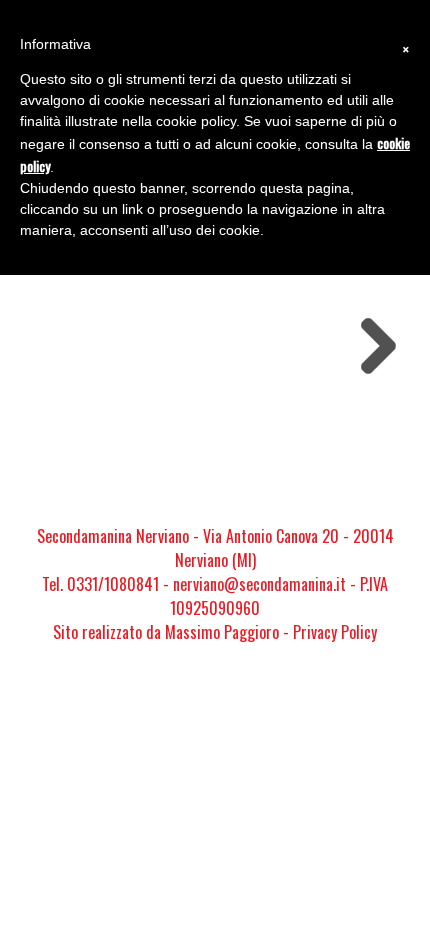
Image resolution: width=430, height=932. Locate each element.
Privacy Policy (335, 632)
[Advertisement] (215, 448)
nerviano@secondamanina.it (259, 584)
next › (372, 331)
